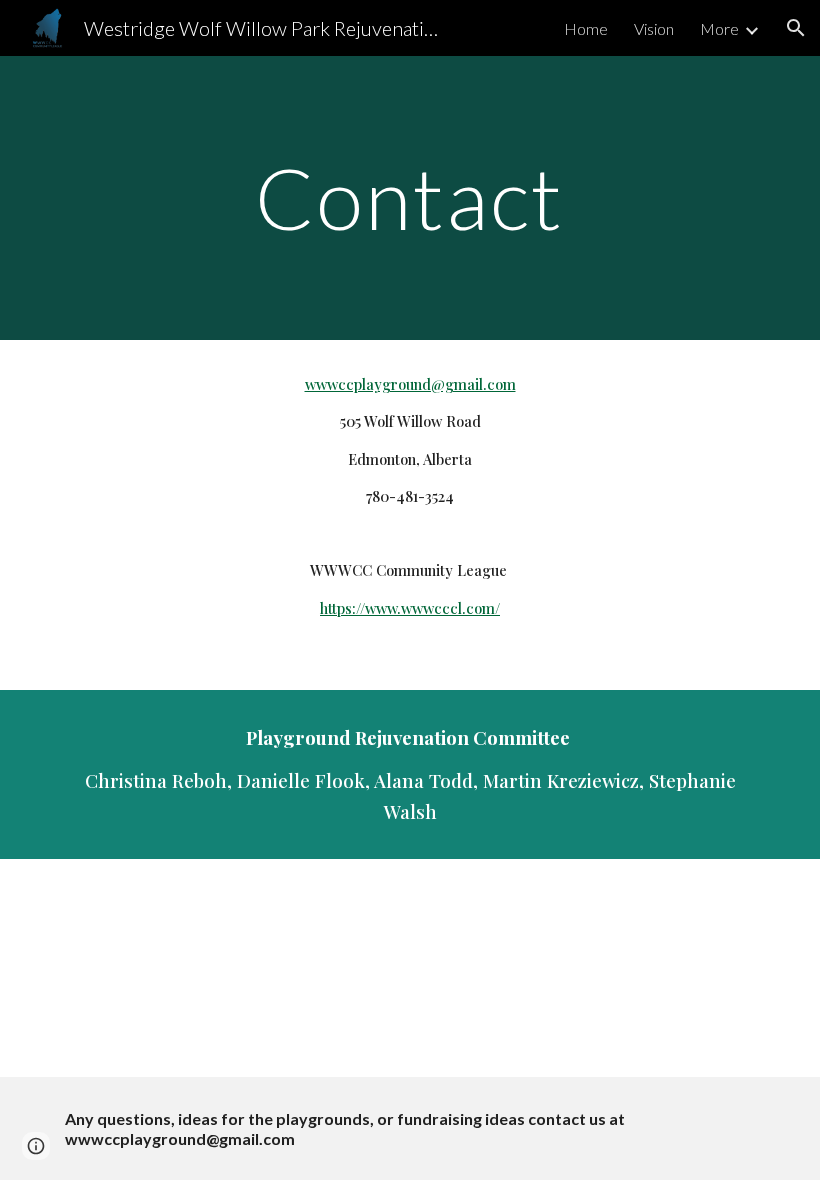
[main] (410, 197)
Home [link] (586, 28)
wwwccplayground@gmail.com (410, 384)
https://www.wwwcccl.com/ (410, 608)
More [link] (719, 28)
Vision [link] (654, 28)
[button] (796, 28)
